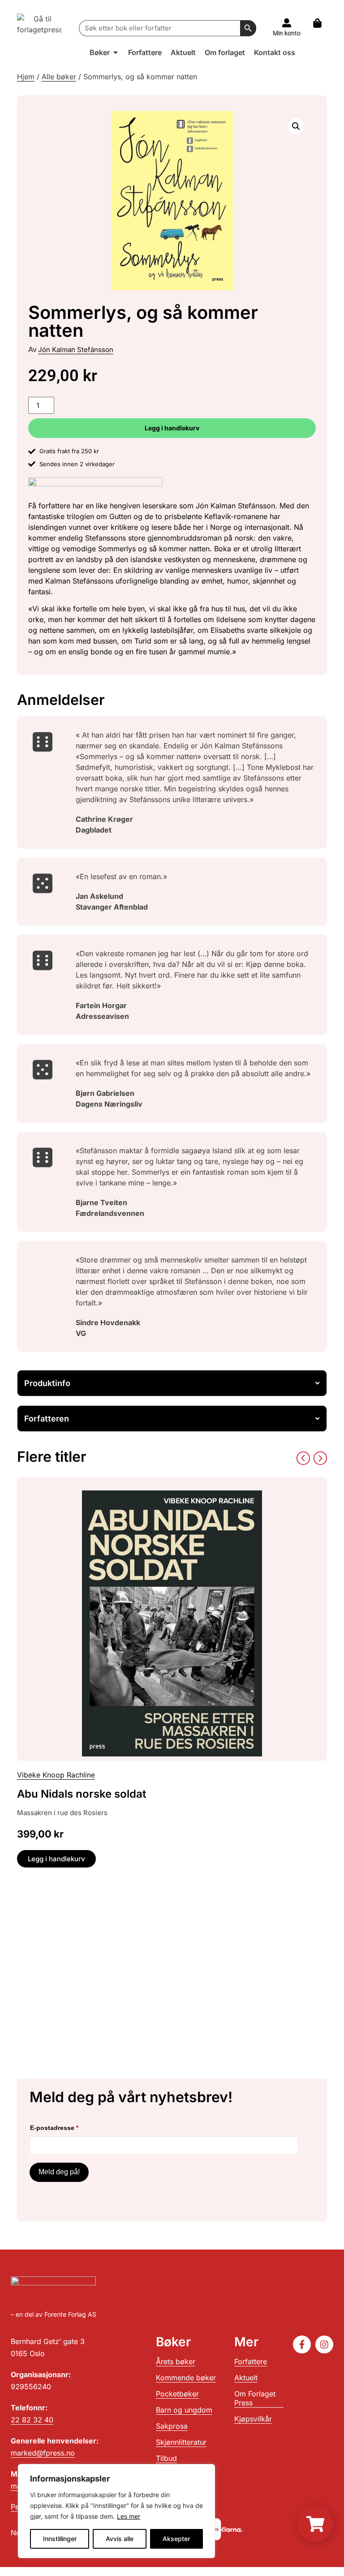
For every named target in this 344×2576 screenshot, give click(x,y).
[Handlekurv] (322, 23)
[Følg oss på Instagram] (324, 2344)
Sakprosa (172, 2426)
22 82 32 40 (32, 2420)
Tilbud (166, 2458)
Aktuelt (246, 2378)
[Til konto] (287, 23)
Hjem (26, 77)
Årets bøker (176, 2361)
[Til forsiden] (39, 28)
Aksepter (176, 2539)
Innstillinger (60, 2539)
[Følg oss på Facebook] (302, 2344)
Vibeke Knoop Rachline (56, 1775)
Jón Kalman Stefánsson (76, 350)
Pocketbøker (177, 2394)
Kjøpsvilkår (253, 2419)
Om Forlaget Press (255, 2398)
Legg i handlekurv (172, 428)
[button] (296, 126)
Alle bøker (59, 77)
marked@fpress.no (43, 2453)
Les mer (129, 2516)
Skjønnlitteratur (181, 2442)
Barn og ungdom (184, 2410)
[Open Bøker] (116, 52)
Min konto (287, 33)
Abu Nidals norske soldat (82, 1794)
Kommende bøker (186, 2378)
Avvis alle (120, 2539)
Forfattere (251, 2361)
